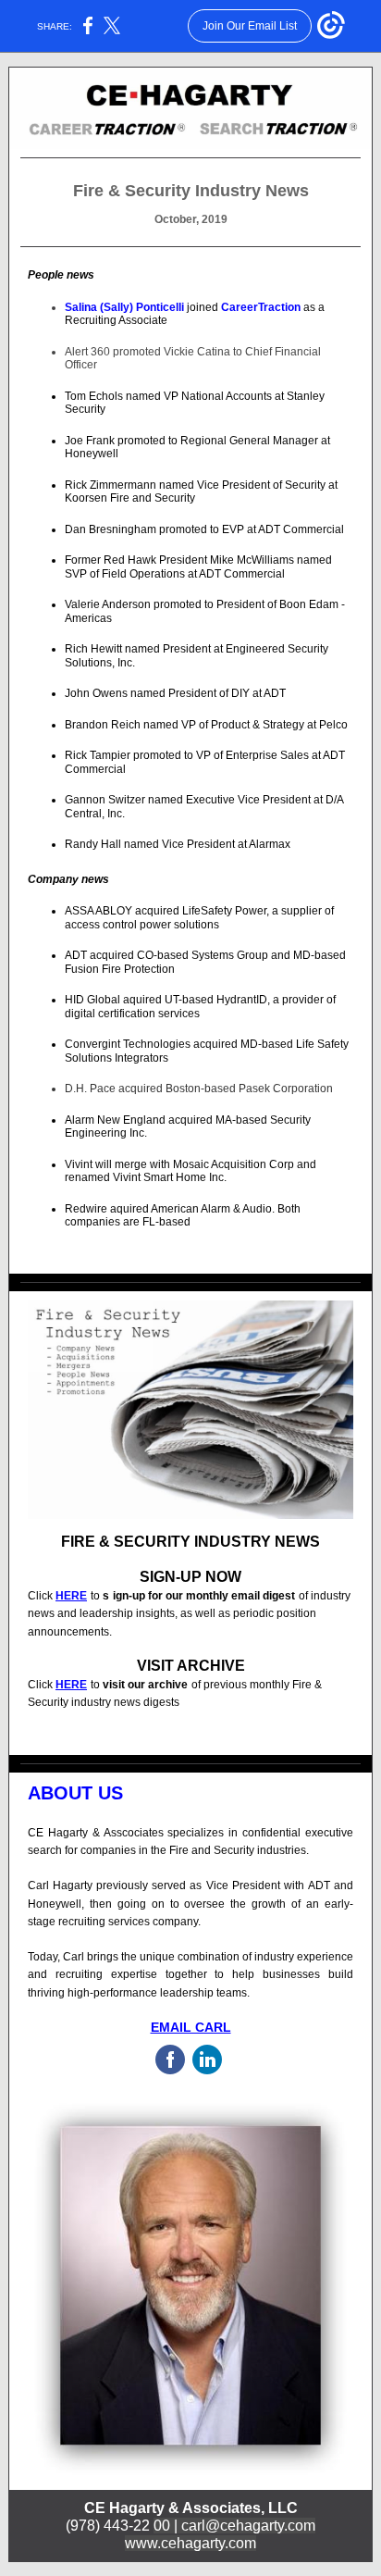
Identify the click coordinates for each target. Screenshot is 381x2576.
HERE (71, 1596)
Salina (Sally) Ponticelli (126, 307)
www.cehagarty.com (190, 2543)
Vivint (80, 1164)
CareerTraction (261, 307)
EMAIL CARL (191, 2027)
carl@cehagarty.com (248, 2526)
